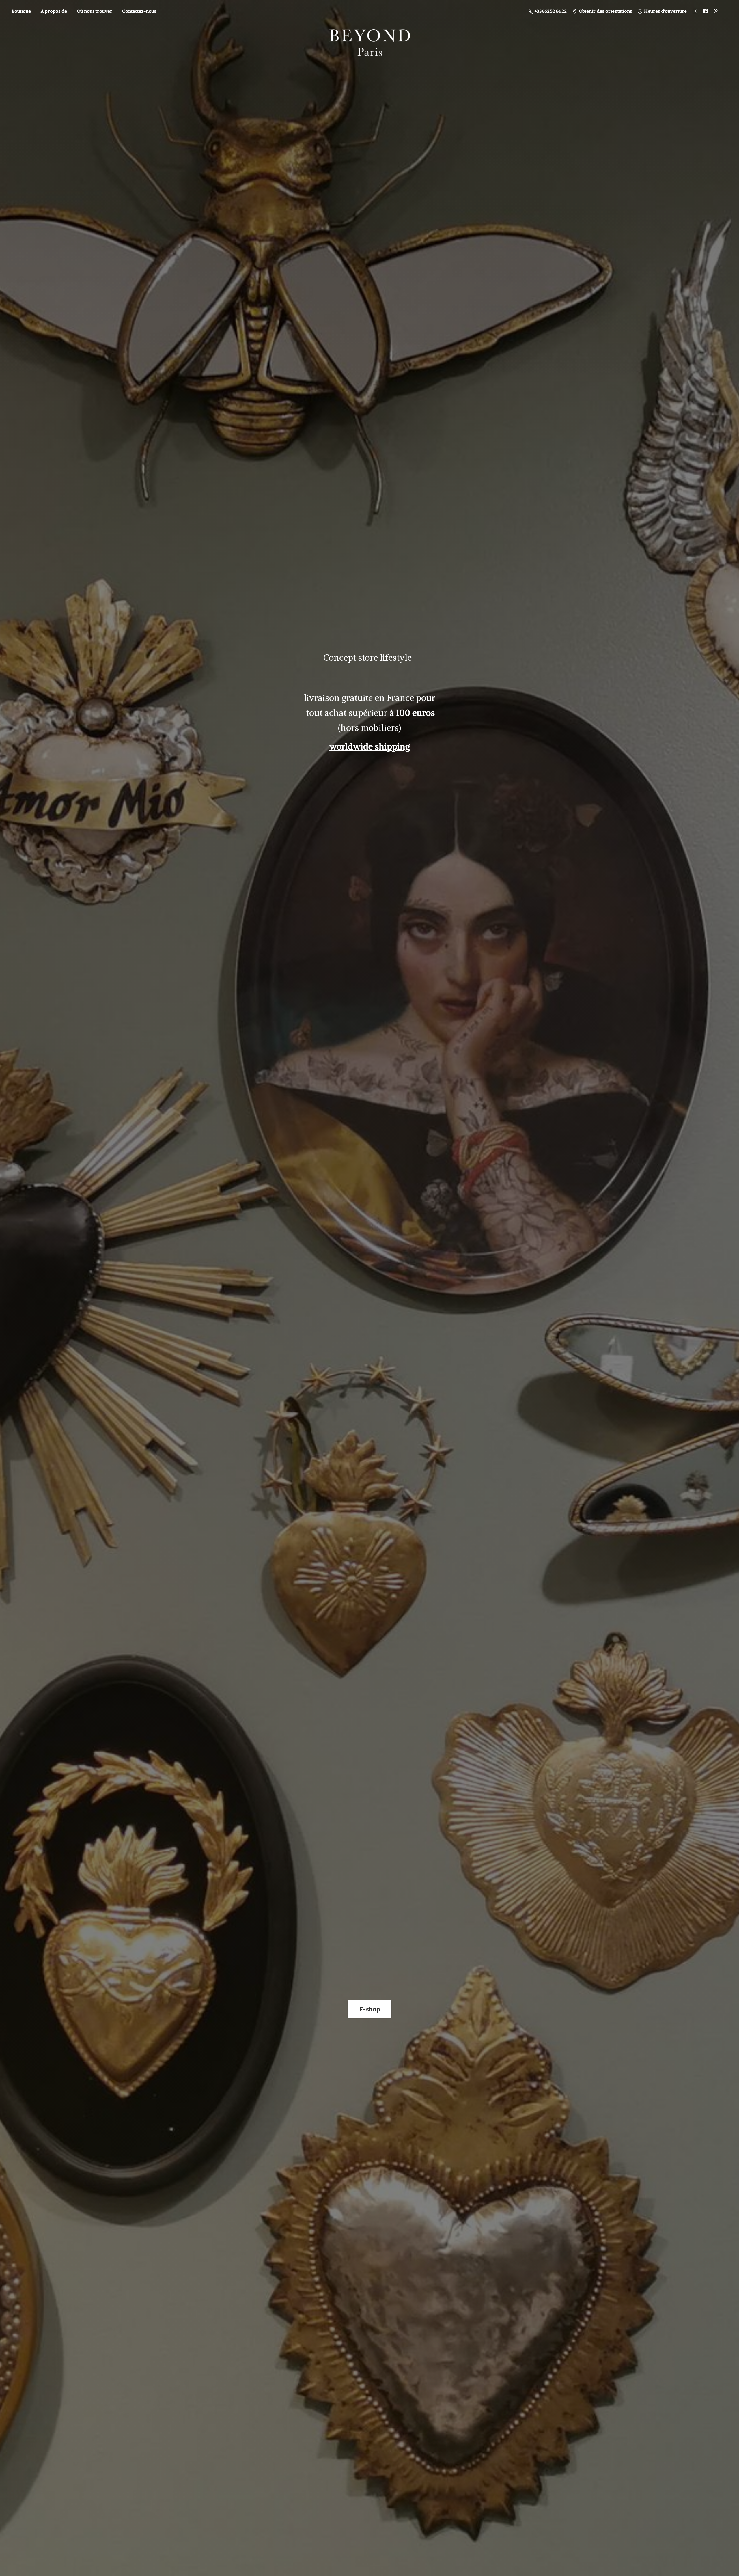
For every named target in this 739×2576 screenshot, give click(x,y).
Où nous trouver (95, 11)
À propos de (54, 11)
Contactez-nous (139, 11)
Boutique (21, 11)
